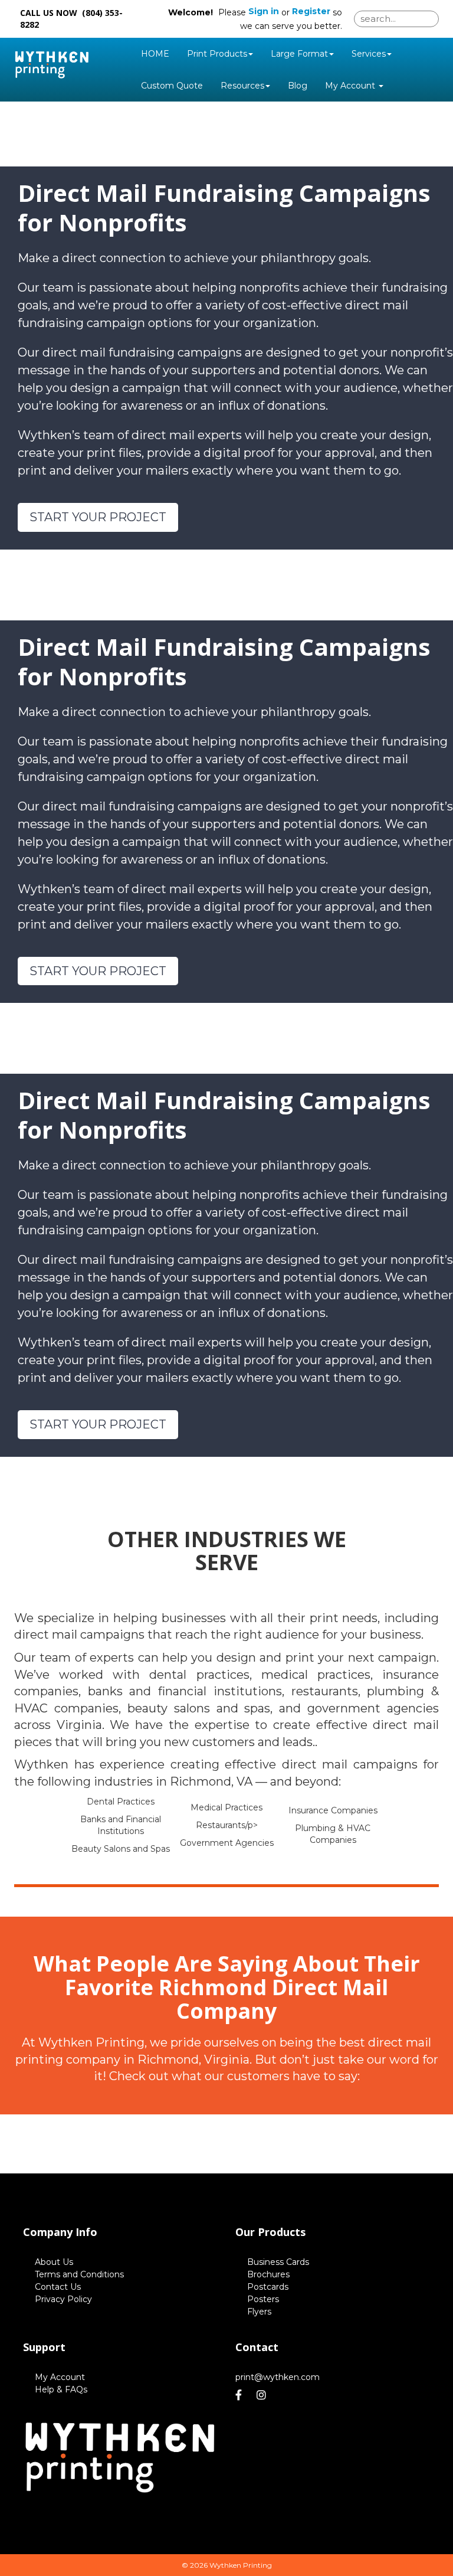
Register (311, 11)
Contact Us (58, 2287)
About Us (54, 2262)
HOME (155, 54)
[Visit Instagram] (263, 2395)
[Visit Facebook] (240, 2395)
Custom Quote (172, 86)
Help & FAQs (61, 2389)
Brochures (268, 2274)
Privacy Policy (63, 2299)
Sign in (264, 11)
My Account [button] (351, 86)
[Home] (120, 2457)
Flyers (259, 2312)
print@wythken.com (278, 2377)
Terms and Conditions (79, 2274)
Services (369, 54)
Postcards (268, 2287)
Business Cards (278, 2262)
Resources (242, 86)
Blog (298, 86)
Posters (263, 2299)
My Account (60, 2377)
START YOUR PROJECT (98, 517)
